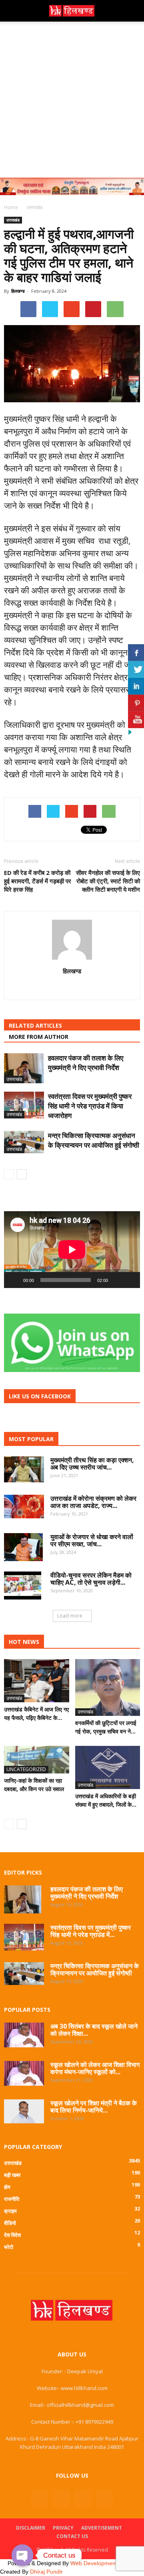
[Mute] (117, 1280)
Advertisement (102, 2528)
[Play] (14, 1280)
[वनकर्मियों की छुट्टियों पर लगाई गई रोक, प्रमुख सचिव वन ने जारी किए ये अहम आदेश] (108, 1687)
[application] (72, 1250)
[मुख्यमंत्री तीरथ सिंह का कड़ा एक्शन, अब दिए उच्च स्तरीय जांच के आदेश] (24, 1470)
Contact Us (72, 2536)
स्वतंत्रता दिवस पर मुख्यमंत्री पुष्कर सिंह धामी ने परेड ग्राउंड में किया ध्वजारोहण (90, 1106)
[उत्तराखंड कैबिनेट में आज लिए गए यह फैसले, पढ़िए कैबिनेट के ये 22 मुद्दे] (37, 1681)
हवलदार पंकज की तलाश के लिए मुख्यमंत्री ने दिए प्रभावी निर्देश (86, 1063)
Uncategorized (26, 1769)
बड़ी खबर (12, 2175)
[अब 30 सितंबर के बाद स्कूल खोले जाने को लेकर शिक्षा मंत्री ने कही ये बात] (24, 2035)
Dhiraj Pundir (46, 2572)
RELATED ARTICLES (35, 1025)
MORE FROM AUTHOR (39, 1037)
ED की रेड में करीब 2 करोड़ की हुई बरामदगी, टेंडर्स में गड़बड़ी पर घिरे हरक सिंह (38, 881)
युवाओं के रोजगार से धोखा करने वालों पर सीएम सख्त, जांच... (92, 1540)
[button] (133, 11)
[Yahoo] (72, 988)
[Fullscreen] (130, 1280)
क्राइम (10, 2211)
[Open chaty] (22, 2555)
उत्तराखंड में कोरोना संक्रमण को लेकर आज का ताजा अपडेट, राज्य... (93, 1502)
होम (7, 2187)
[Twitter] (83, 2498)
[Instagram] (61, 2498)
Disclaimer (31, 2528)
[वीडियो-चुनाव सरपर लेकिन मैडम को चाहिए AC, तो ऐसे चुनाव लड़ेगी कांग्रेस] (23, 1586)
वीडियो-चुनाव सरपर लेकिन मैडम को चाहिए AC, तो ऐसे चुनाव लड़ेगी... (91, 1579)
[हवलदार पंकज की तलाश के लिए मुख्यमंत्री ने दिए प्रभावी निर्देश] (24, 1068)
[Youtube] (104, 2498)
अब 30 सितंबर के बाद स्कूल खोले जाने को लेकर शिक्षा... (94, 2030)
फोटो (9, 2247)
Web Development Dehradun (107, 2563)
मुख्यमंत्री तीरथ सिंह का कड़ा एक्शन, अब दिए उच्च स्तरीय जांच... (92, 1464)
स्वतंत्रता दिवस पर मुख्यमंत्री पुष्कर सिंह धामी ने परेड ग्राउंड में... (91, 1931)
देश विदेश (12, 2235)
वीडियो (10, 2223)
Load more (70, 1616)
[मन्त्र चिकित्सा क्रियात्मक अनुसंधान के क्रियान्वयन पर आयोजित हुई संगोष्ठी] (24, 1142)
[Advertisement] (72, 98)
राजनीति (12, 2199)
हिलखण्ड (18, 291)
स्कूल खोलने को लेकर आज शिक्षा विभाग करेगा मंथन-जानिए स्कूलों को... (95, 2068)
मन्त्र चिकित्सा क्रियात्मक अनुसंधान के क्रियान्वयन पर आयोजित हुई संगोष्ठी (94, 1140)
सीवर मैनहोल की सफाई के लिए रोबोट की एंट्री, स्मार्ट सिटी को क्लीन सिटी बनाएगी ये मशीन (108, 881)
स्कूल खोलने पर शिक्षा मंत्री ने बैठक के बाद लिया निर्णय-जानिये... (94, 2107)
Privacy (63, 2528)
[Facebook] (40, 2498)
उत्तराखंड (13, 220)
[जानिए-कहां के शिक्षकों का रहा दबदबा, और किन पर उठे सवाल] (37, 1760)
